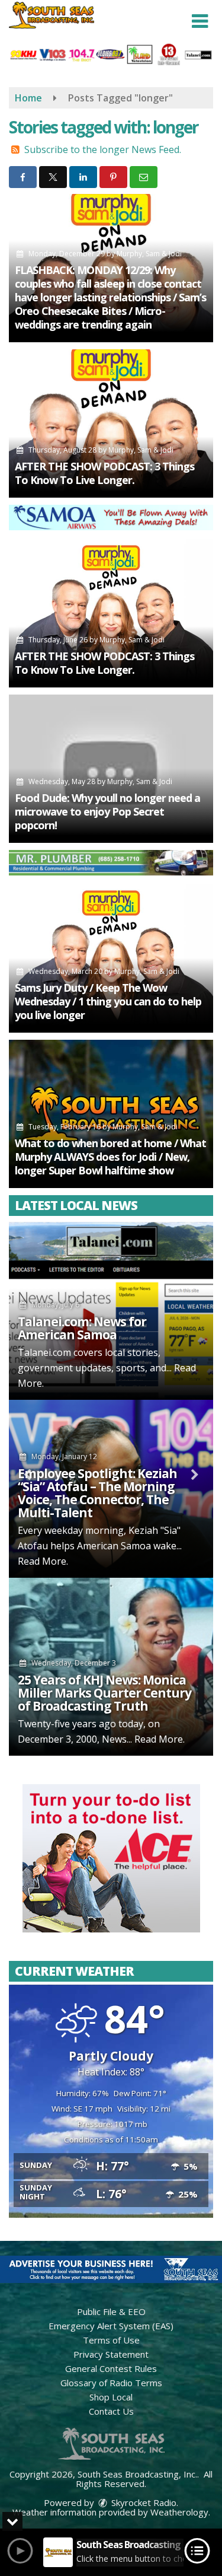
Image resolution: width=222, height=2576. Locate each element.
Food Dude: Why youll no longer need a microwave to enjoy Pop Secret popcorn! (107, 811)
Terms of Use (111, 2340)
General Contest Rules (111, 2368)
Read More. (43, 1561)
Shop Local (111, 2397)
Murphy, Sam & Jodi (149, 254)
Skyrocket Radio (143, 2502)
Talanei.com (44, 1352)
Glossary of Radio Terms (111, 2383)
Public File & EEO (111, 2311)
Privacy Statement (111, 2354)
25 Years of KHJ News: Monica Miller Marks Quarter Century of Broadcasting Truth (104, 1693)
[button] (200, 21)
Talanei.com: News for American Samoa (82, 1328)
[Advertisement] (111, 518)
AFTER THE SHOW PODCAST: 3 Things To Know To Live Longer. (104, 473)
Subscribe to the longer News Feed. (103, 149)
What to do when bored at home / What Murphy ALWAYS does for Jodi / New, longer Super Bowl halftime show (110, 1157)
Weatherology (179, 2512)
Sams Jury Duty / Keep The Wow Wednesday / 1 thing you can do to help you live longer (108, 1001)
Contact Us (111, 2411)
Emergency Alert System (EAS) (111, 2326)
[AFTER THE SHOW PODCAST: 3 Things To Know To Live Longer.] (111, 424)
